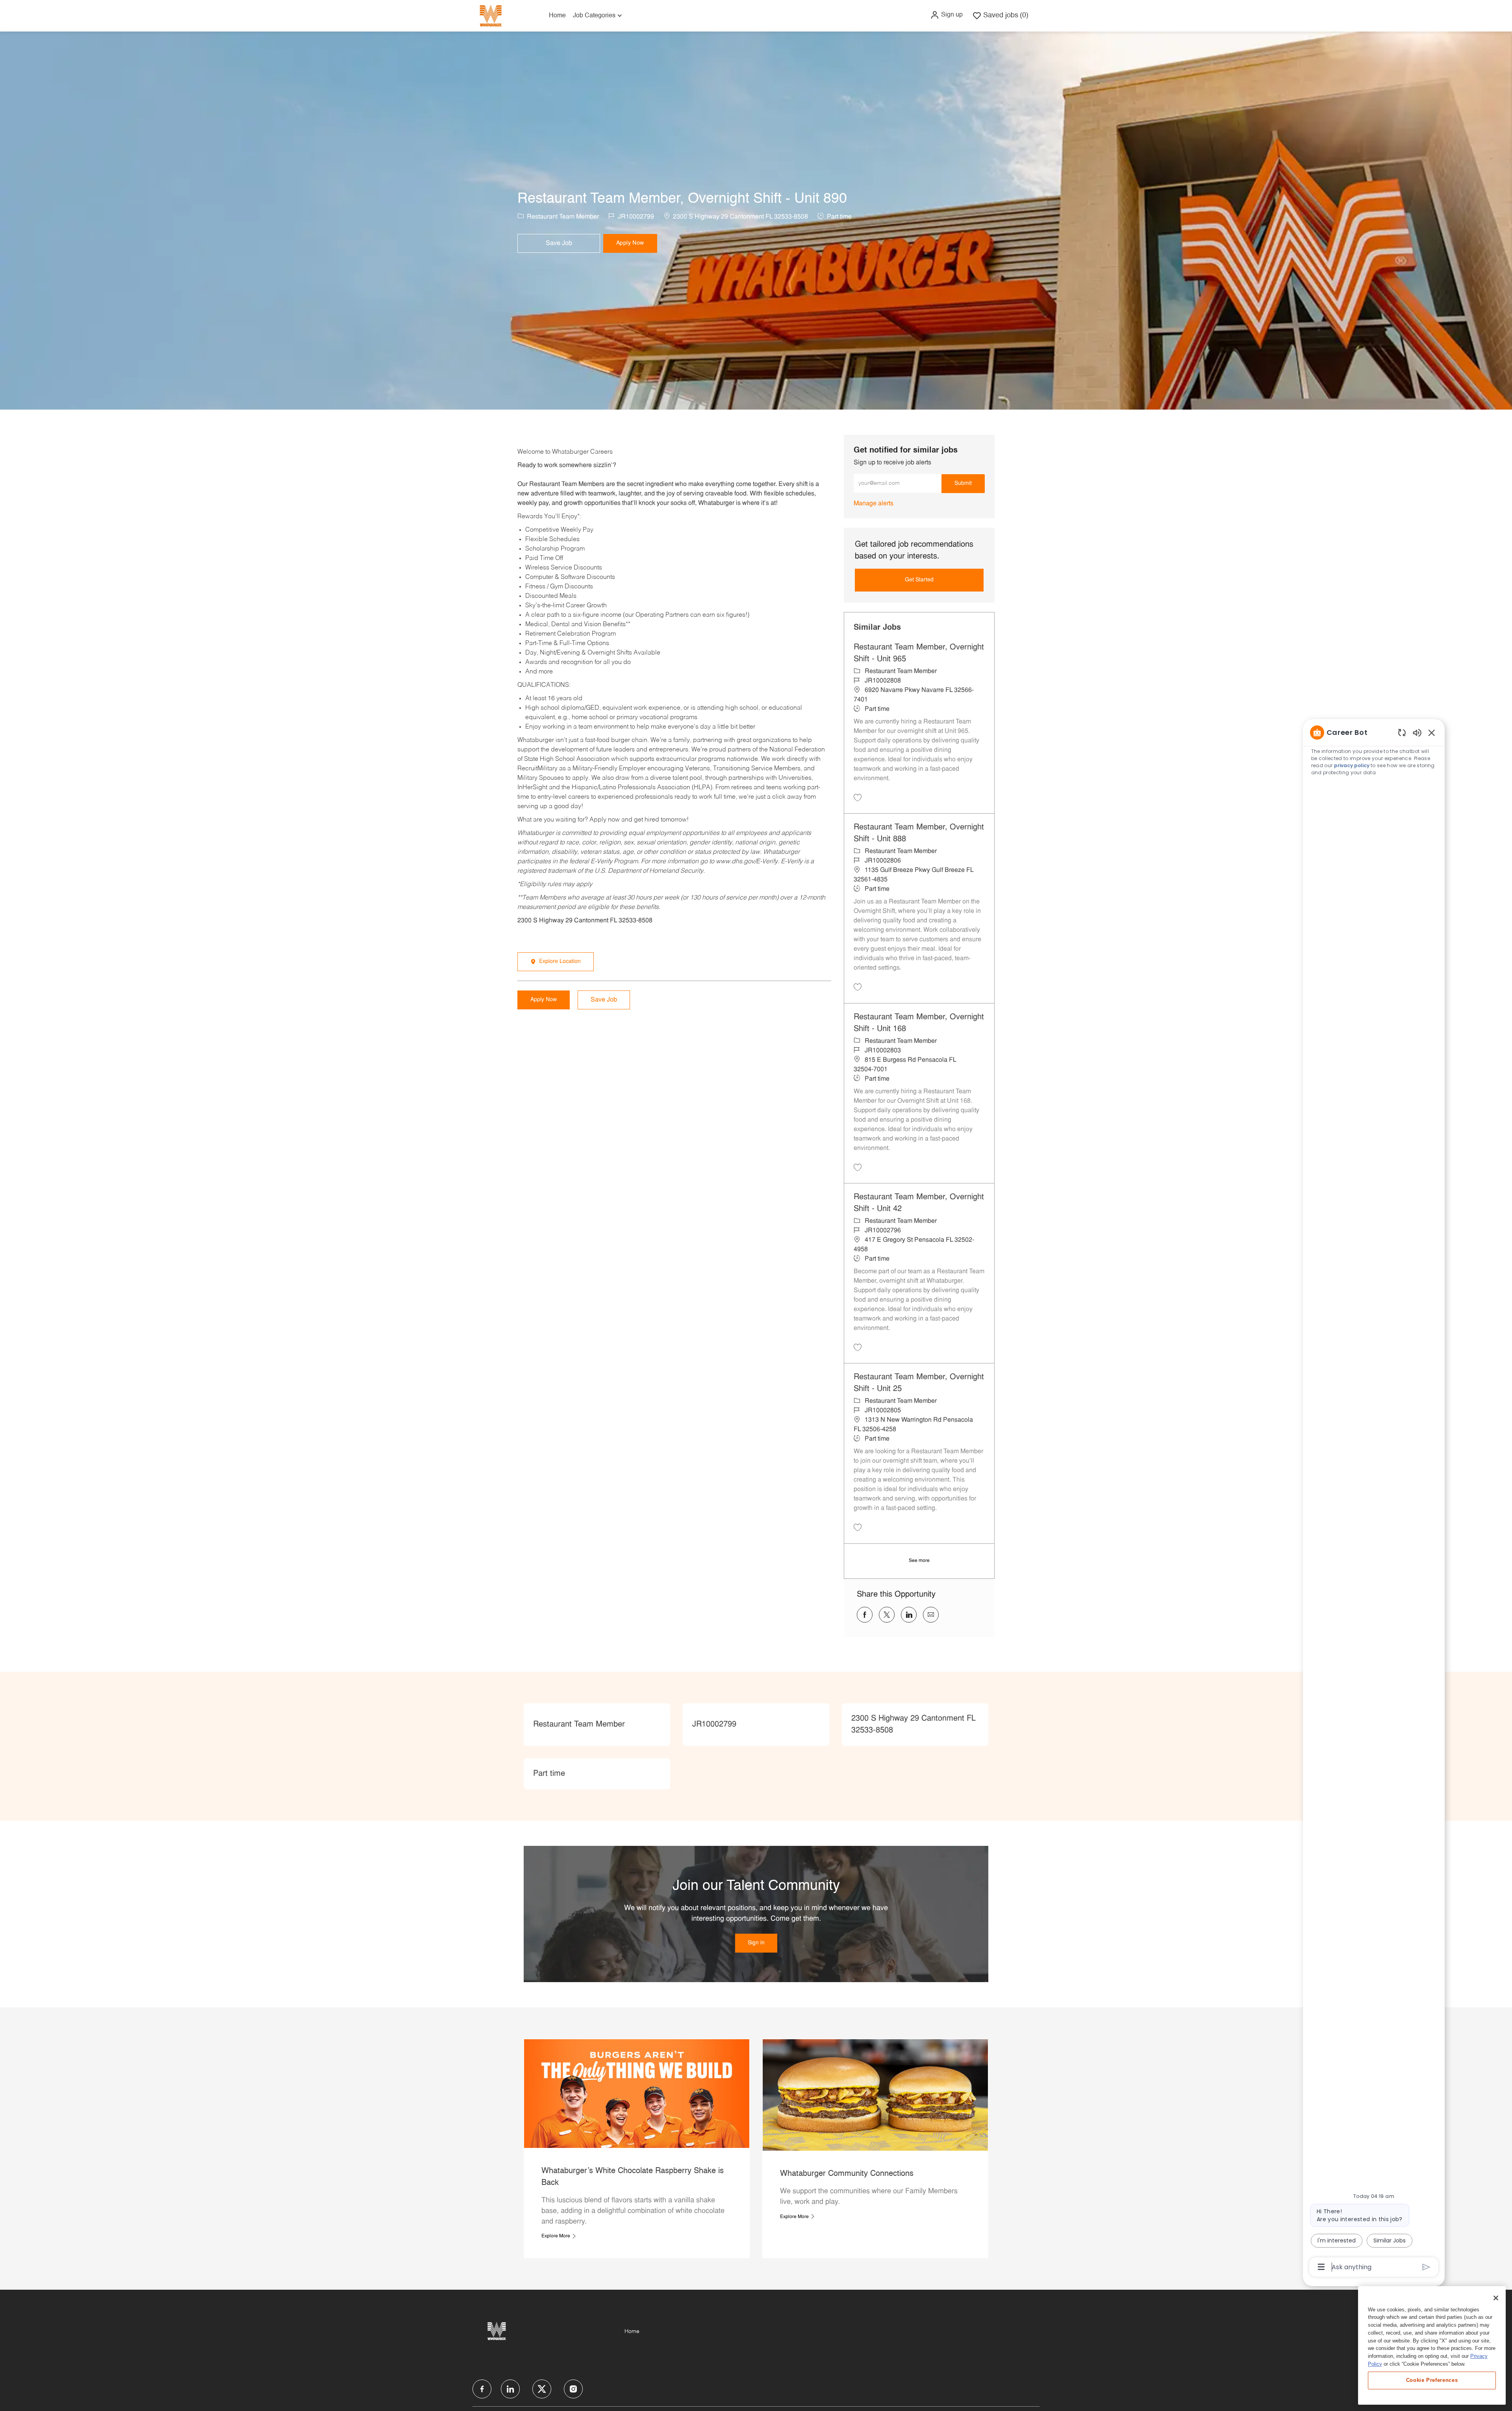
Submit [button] (963, 483)
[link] (874, 504)
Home (557, 16)
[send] (1426, 2267)
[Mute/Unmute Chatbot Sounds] (1417, 732)
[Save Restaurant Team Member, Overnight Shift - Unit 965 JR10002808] (858, 797)
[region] (1374, 1499)
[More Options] (1321, 2267)
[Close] (1496, 2298)
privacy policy (1352, 765)
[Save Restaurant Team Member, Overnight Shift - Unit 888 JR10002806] (858, 987)
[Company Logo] (491, 16)
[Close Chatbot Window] (1432, 733)
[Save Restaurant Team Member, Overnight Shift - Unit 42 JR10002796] (858, 1347)
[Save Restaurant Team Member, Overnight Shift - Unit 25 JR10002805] (858, 1527)
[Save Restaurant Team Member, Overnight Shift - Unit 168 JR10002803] (858, 1167)
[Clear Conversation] (1402, 732)
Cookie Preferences (1432, 2380)
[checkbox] (559, 243)
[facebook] (482, 2389)
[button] (946, 15)
